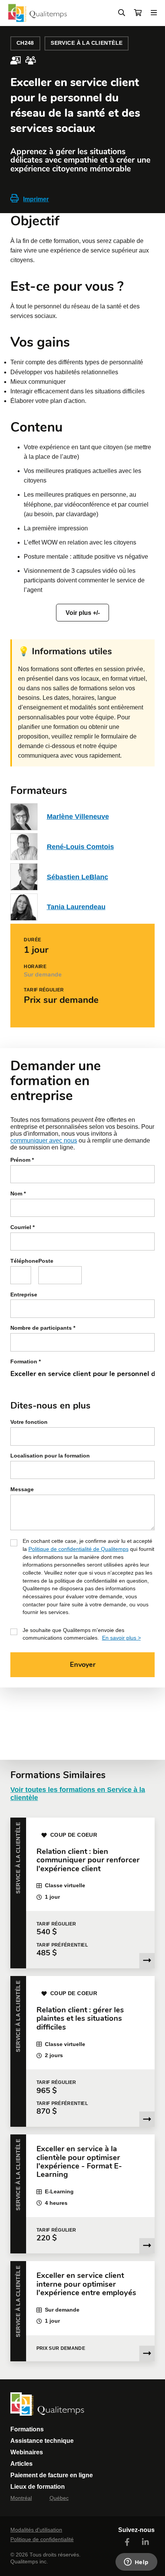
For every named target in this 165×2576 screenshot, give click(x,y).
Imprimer (36, 199)
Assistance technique (42, 2441)
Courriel (22, 1227)
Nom (18, 1194)
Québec (59, 2498)
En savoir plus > (121, 1638)
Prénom (22, 1160)
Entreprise (24, 1295)
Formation (26, 1362)
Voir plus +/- (83, 613)
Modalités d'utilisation (36, 2530)
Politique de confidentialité (42, 2539)
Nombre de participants (43, 1328)
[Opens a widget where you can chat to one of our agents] (136, 2563)
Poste (46, 1261)
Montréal (21, 2498)
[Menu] (154, 13)
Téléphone (21, 1261)
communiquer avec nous (44, 1140)
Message (22, 1489)
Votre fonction (29, 1422)
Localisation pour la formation (50, 1456)
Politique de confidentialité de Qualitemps (78, 1549)
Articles (21, 2464)
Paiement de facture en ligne (52, 2475)
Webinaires (27, 2452)
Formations (27, 2429)
